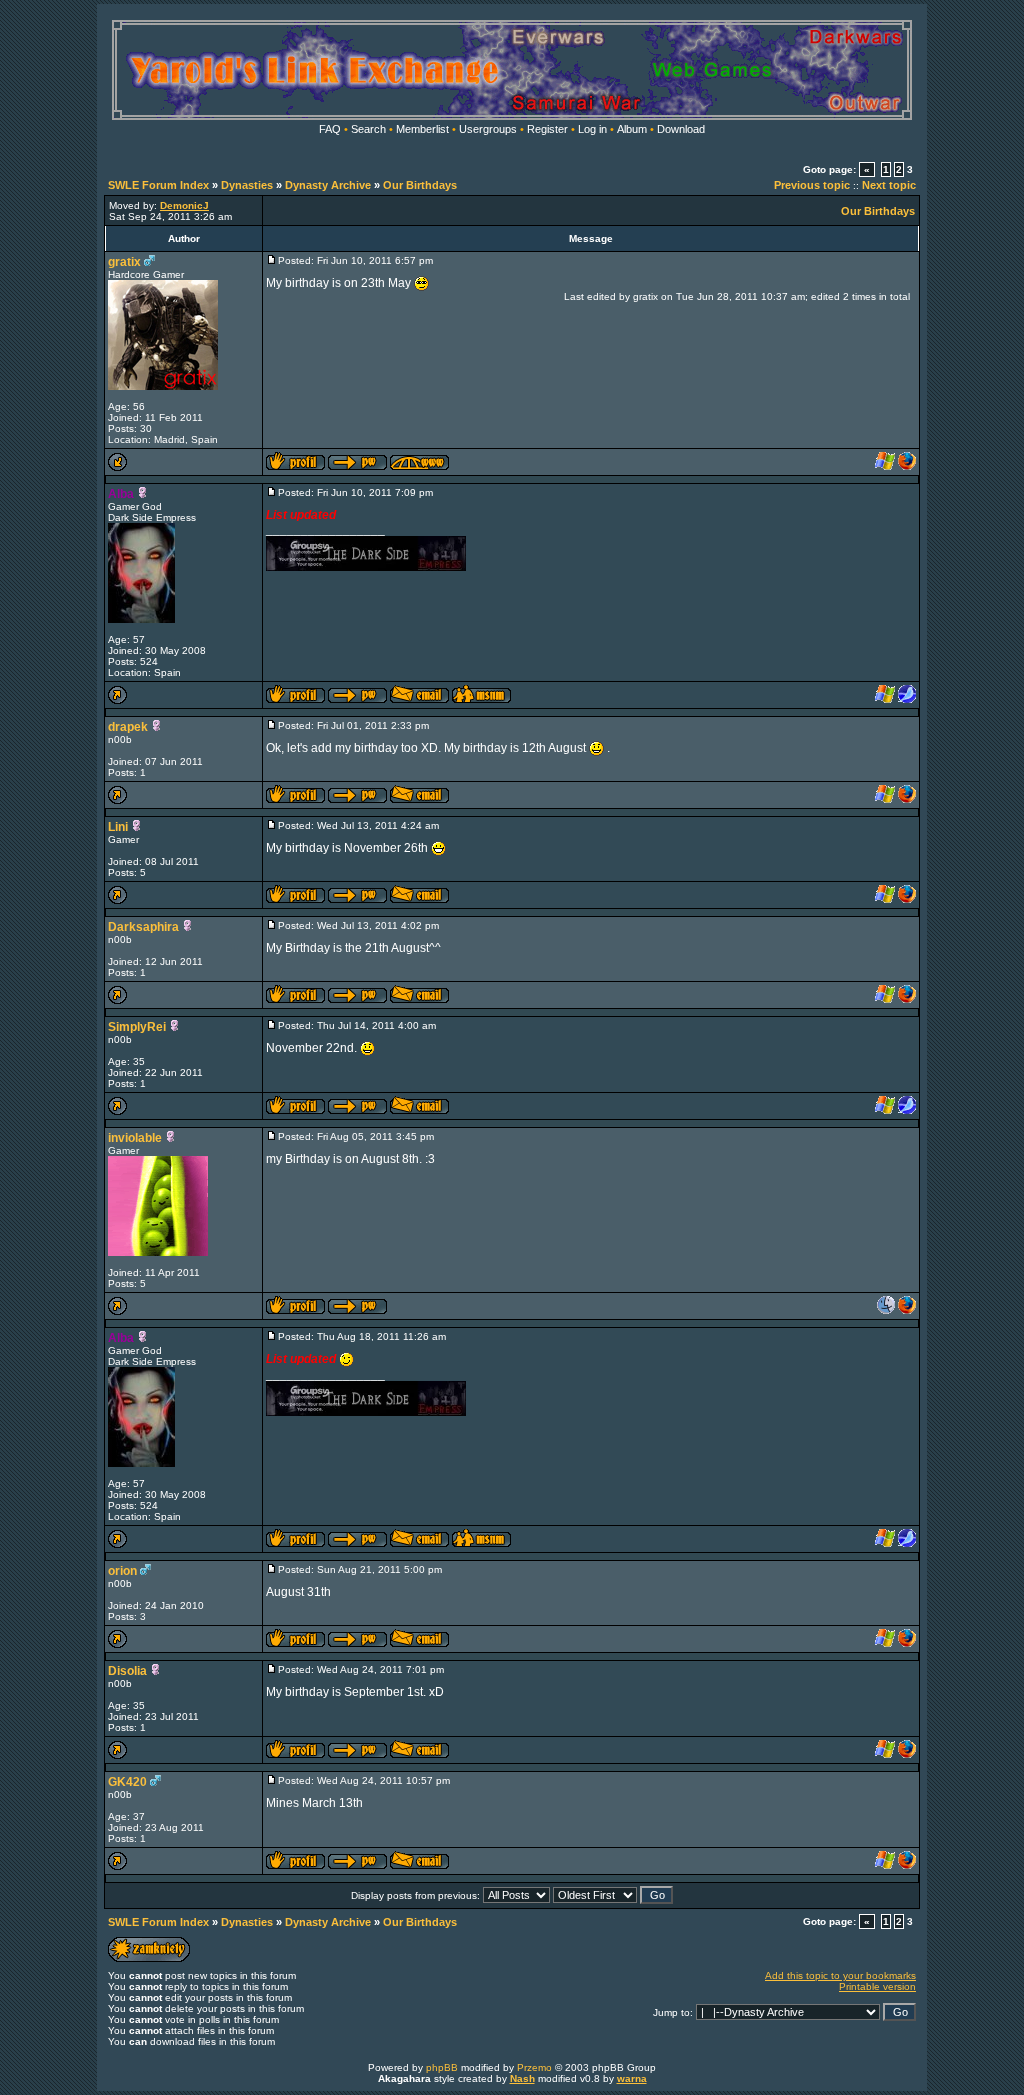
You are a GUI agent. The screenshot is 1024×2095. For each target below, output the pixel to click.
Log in (592, 129)
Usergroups (488, 129)
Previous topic (812, 185)
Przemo (534, 2067)
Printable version (877, 1986)
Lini (118, 827)
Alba (121, 494)
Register (547, 129)
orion (122, 1571)
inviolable (135, 1138)
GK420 (127, 1782)
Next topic (889, 185)
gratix (124, 262)
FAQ (330, 129)
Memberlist (422, 129)
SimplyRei (137, 1027)
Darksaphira (143, 927)
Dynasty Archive (328, 185)
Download (681, 129)
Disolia (127, 1671)
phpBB (442, 2067)
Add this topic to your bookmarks (840, 1975)
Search (368, 129)
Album (632, 129)
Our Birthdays (420, 185)
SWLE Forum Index (158, 185)
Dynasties (247, 185)
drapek (128, 727)
